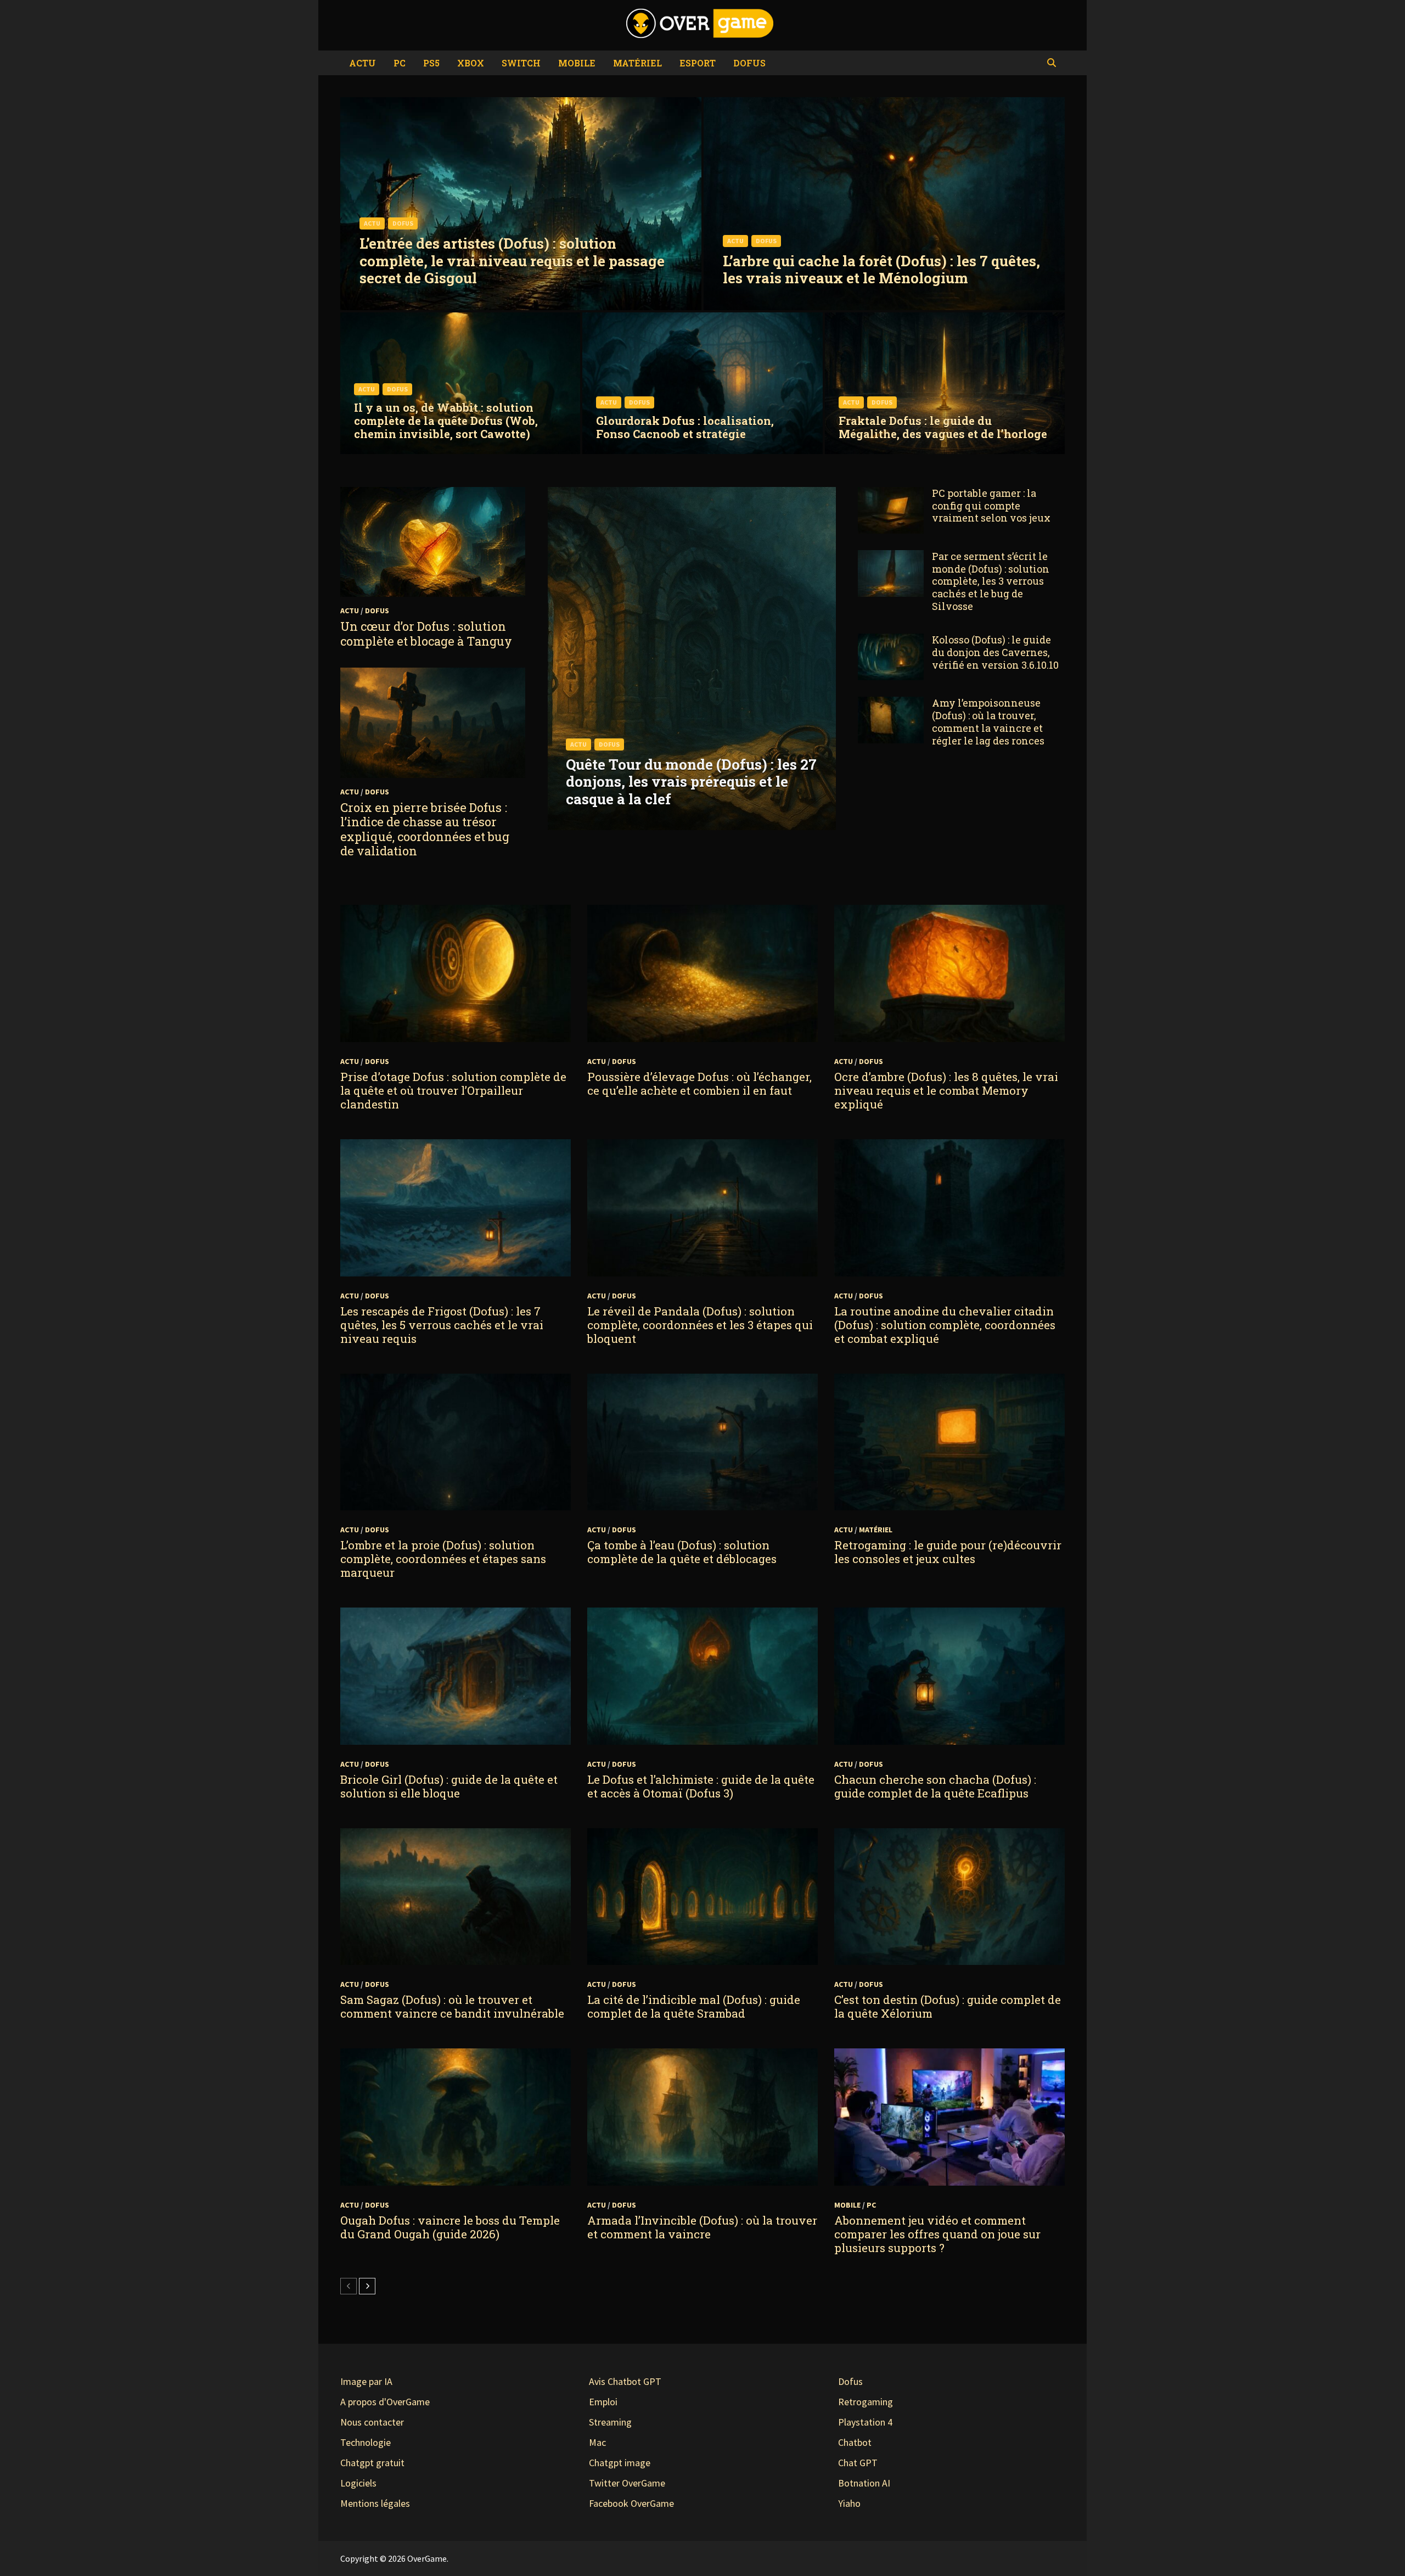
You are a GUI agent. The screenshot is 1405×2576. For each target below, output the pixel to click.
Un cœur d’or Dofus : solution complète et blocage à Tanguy (426, 633)
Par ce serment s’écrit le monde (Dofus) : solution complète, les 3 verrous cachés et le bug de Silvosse (991, 581)
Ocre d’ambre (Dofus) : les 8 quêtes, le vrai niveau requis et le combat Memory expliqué (946, 1090)
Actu (363, 63)
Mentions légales (375, 2503)
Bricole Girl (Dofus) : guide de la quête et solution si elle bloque (449, 1786)
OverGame (427, 2558)
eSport (698, 63)
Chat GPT (858, 2463)
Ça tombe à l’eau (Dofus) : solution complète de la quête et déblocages (682, 1552)
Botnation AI (864, 2483)
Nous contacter (372, 2422)
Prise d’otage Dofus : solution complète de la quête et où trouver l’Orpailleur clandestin (453, 1090)
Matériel (637, 63)
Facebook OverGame (631, 2503)
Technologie (366, 2442)
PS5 (431, 63)
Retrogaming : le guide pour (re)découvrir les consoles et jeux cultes (948, 1552)
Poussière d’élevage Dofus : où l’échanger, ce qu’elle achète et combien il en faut (699, 1083)
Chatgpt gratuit (372, 2463)
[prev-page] (349, 2286)
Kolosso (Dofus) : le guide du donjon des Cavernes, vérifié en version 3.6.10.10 (995, 652)
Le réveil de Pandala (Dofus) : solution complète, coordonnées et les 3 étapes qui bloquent (700, 1325)
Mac (597, 2442)
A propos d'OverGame (385, 2402)
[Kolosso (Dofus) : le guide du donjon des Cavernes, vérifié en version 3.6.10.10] (891, 641)
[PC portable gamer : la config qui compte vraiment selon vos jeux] (891, 494)
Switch (521, 63)
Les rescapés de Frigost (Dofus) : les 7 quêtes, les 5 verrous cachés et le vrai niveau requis (442, 1325)
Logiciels (358, 2483)
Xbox (471, 63)
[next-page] (367, 2286)
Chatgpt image (620, 2463)
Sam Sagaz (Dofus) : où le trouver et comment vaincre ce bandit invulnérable (452, 2006)
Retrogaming (866, 2402)
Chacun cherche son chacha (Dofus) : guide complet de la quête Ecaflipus (935, 1786)
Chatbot (855, 2442)
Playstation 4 (865, 2422)
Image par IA (366, 2381)
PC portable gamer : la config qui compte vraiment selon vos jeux (991, 506)
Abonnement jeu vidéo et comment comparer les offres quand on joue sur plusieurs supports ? (937, 2234)
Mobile (577, 63)
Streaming (610, 2422)
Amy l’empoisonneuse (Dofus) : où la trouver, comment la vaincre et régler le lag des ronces (988, 722)
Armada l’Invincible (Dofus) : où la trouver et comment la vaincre (702, 2227)
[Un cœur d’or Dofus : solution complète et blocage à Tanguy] (433, 542)
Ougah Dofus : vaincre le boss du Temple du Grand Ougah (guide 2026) (450, 2227)
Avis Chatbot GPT (625, 2381)
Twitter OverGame (627, 2483)
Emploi (603, 2402)
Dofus (749, 63)
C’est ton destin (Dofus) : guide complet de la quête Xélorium (948, 2006)
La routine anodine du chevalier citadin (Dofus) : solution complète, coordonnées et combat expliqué (945, 1325)
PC (400, 63)
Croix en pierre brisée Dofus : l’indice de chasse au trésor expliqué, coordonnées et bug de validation (425, 829)
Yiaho (849, 2503)
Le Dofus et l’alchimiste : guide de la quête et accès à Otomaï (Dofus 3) (701, 1786)
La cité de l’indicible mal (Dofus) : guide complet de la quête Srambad (694, 2006)
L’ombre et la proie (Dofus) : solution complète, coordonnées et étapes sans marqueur (443, 1559)
